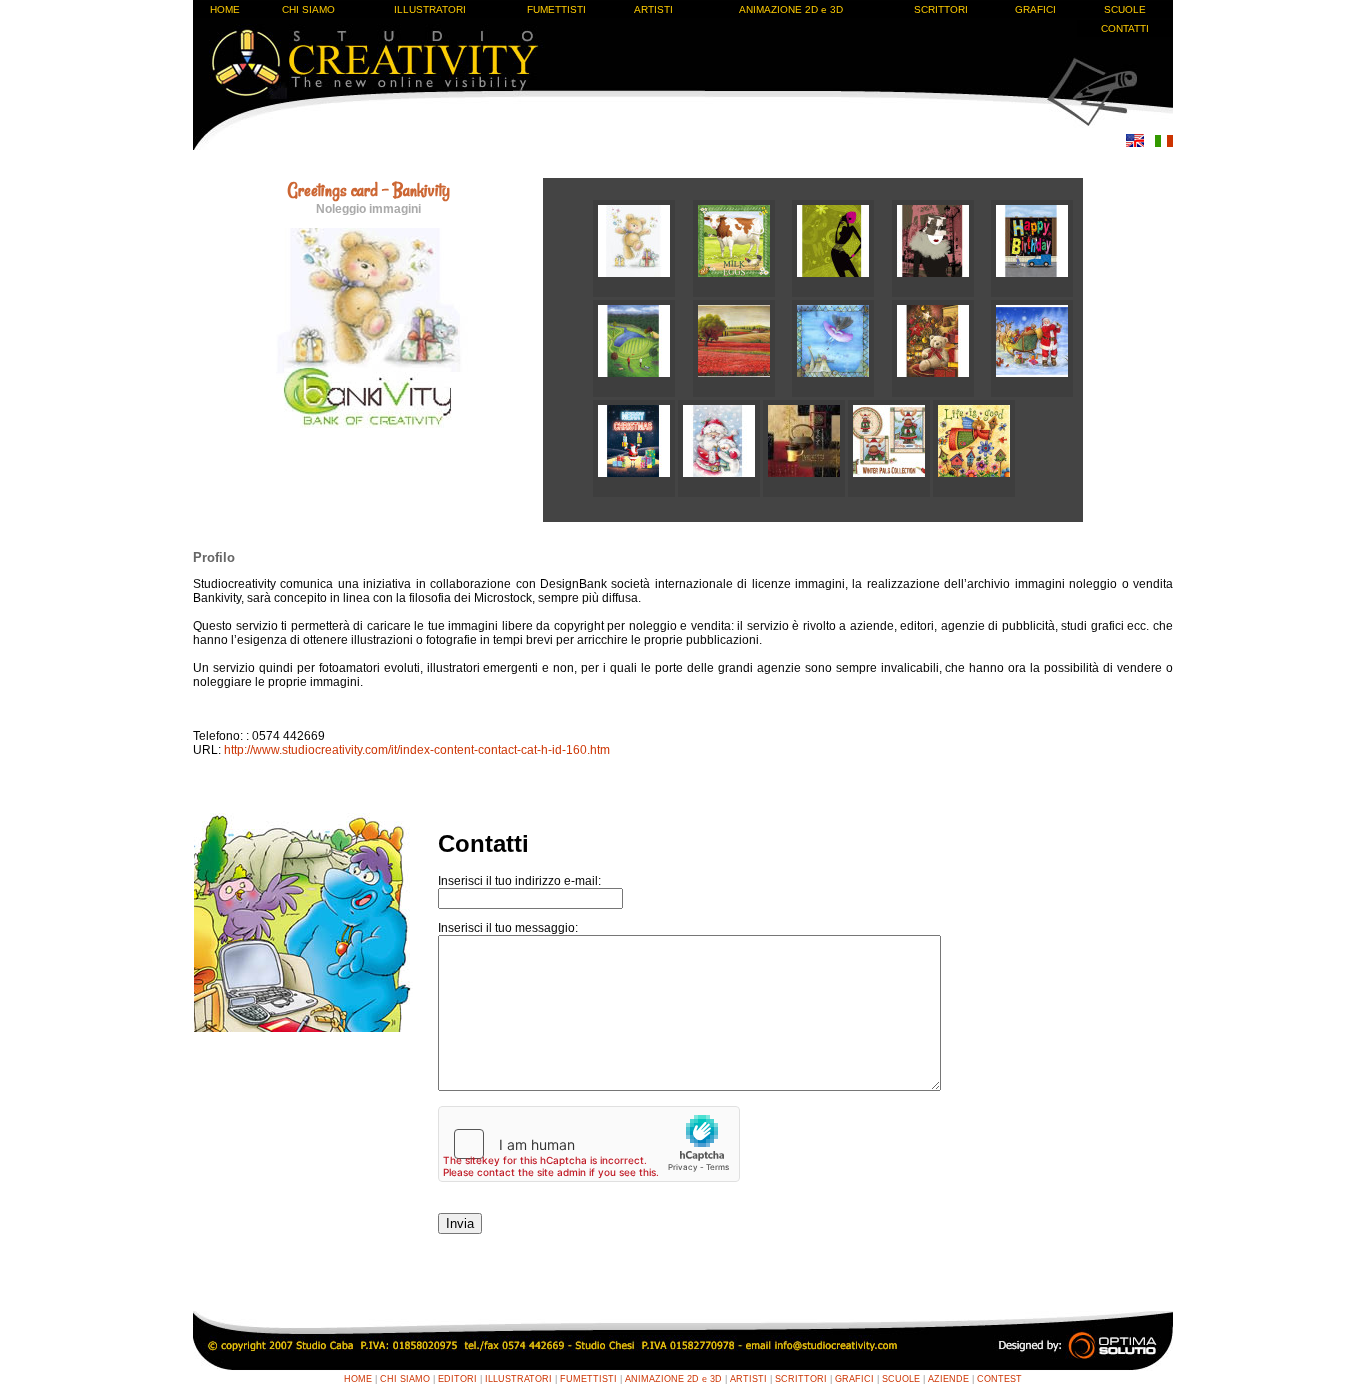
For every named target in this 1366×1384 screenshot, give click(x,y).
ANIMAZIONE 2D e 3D (791, 9)
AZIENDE (948, 1379)
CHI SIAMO (308, 9)
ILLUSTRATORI (430, 9)
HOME (225, 9)
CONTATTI (1125, 28)
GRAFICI (1035, 9)
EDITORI (457, 1379)
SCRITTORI (941, 9)
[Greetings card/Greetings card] (643, 293)
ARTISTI (653, 9)
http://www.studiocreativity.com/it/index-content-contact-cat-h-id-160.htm (417, 750)
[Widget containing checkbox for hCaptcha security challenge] (589, 1144)
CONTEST (999, 1379)
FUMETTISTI (556, 9)
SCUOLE (1125, 9)
